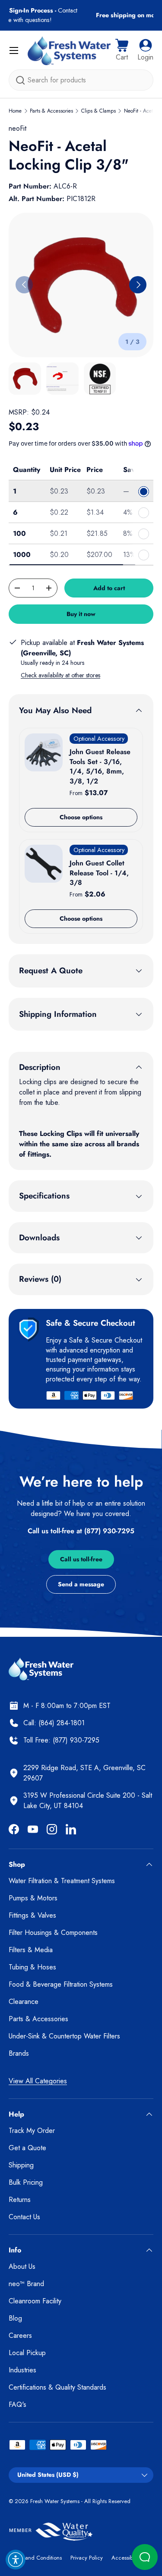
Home (15, 111)
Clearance (24, 2002)
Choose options (81, 817)
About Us (22, 2266)
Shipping (21, 2165)
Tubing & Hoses (32, 1967)
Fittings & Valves (32, 1915)
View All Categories (38, 2081)
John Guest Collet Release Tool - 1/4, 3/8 (99, 873)
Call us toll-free (81, 1559)
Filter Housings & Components (53, 1933)
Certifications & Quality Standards (57, 2387)
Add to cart (109, 588)
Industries (22, 2370)
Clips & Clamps (98, 111)
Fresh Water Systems (55, 2501)
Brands (19, 2053)
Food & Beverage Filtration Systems (61, 1984)
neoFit (17, 128)
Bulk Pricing (26, 2182)
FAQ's (17, 2405)
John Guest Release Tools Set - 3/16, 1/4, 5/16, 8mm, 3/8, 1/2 (100, 766)
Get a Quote (27, 2148)
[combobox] (81, 80)
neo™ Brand (26, 2284)
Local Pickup (27, 2353)
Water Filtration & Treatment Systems (62, 1881)
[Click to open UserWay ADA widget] (16, 2560)
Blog (15, 2318)
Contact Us (24, 2217)
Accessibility (126, 2558)
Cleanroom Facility (35, 2301)
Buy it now (81, 614)
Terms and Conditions (35, 2558)
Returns (20, 2200)
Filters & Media (31, 1950)
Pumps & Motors (33, 1898)
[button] (122, 50)
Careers (20, 2335)
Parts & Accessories (51, 111)
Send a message (81, 1584)
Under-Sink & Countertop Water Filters (64, 2036)
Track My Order (32, 2131)
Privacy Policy (87, 2558)
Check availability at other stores (60, 675)
